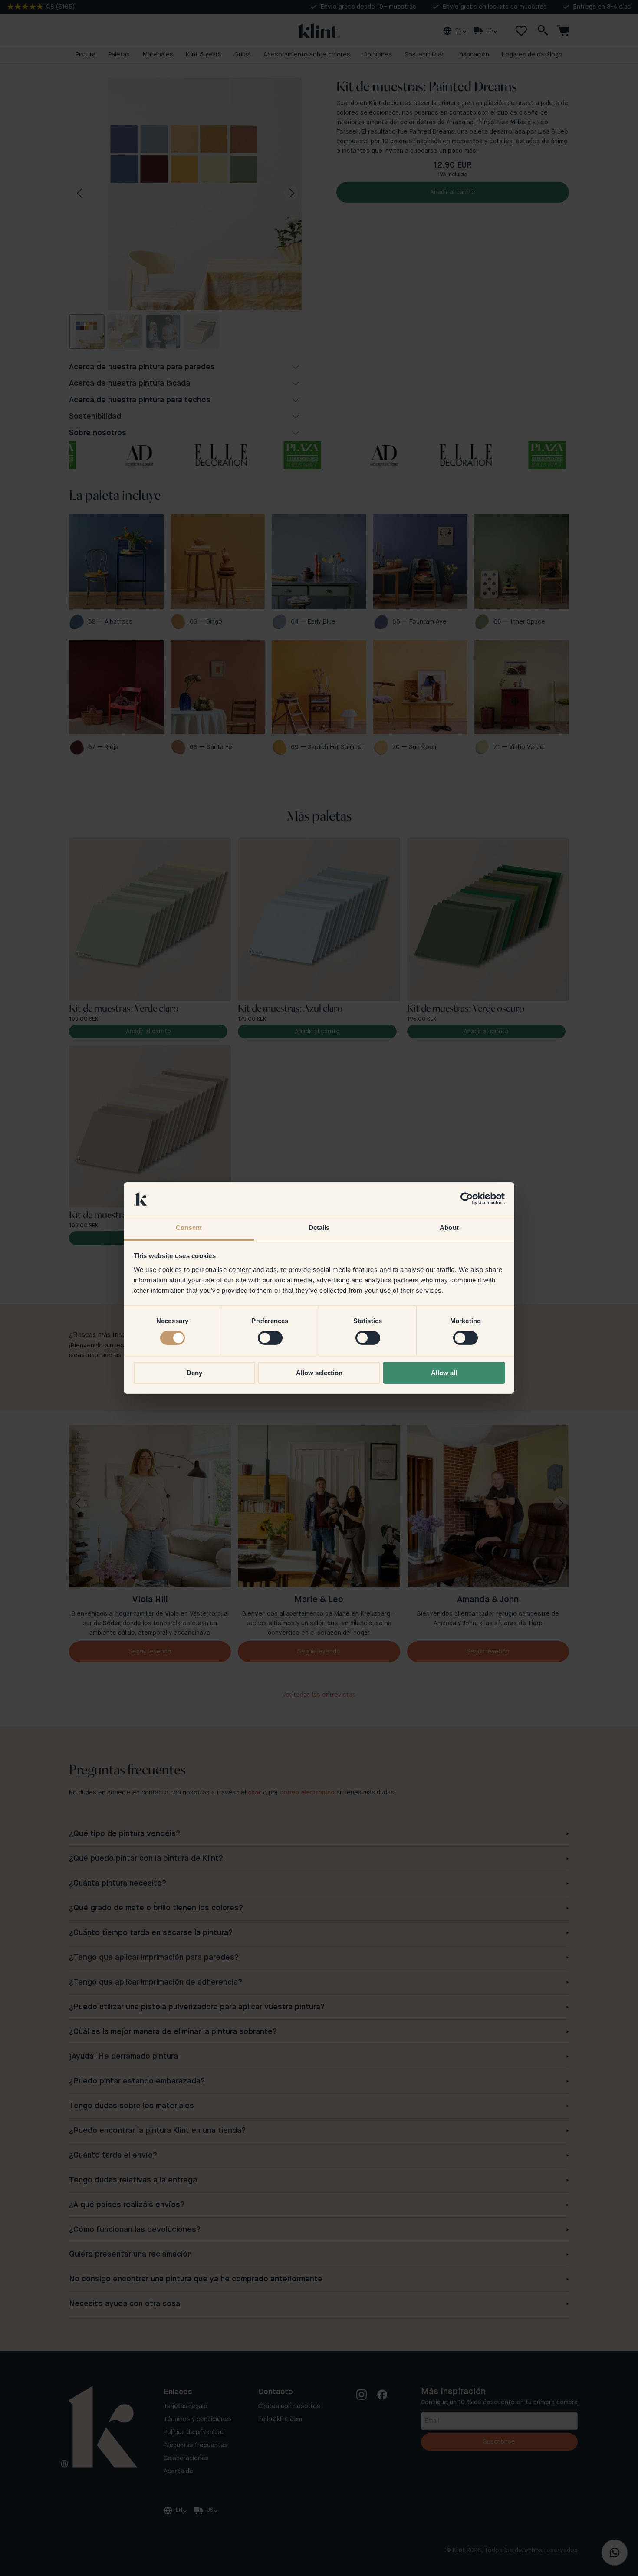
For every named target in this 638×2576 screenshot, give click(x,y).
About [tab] (449, 1227)
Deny (194, 1373)
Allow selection (319, 1373)
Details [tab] (319, 1227)
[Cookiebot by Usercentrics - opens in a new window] (467, 1199)
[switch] (270, 1338)
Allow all (444, 1373)
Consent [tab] (189, 1227)
